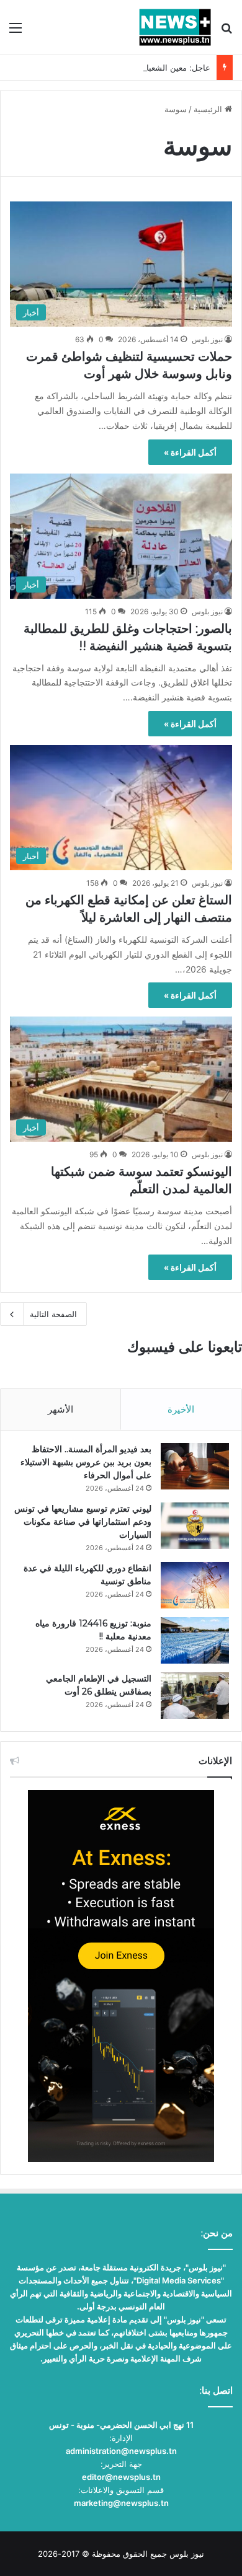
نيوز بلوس (207, 339)
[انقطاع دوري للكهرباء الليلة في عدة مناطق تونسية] (195, 1585)
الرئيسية (209, 109)
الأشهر (60, 1409)
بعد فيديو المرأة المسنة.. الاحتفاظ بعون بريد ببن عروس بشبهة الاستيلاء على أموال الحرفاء (86, 1462)
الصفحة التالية (53, 1314)
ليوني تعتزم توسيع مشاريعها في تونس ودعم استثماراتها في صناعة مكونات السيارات (83, 1522)
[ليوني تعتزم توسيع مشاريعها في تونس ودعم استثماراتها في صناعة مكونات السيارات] (195, 1526)
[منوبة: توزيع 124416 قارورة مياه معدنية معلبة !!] (195, 1640)
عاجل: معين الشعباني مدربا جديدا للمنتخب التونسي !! (119, 68)
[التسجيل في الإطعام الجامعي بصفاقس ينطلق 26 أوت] (195, 1696)
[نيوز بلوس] (175, 27)
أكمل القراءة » (190, 452)
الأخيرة (181, 1409)
